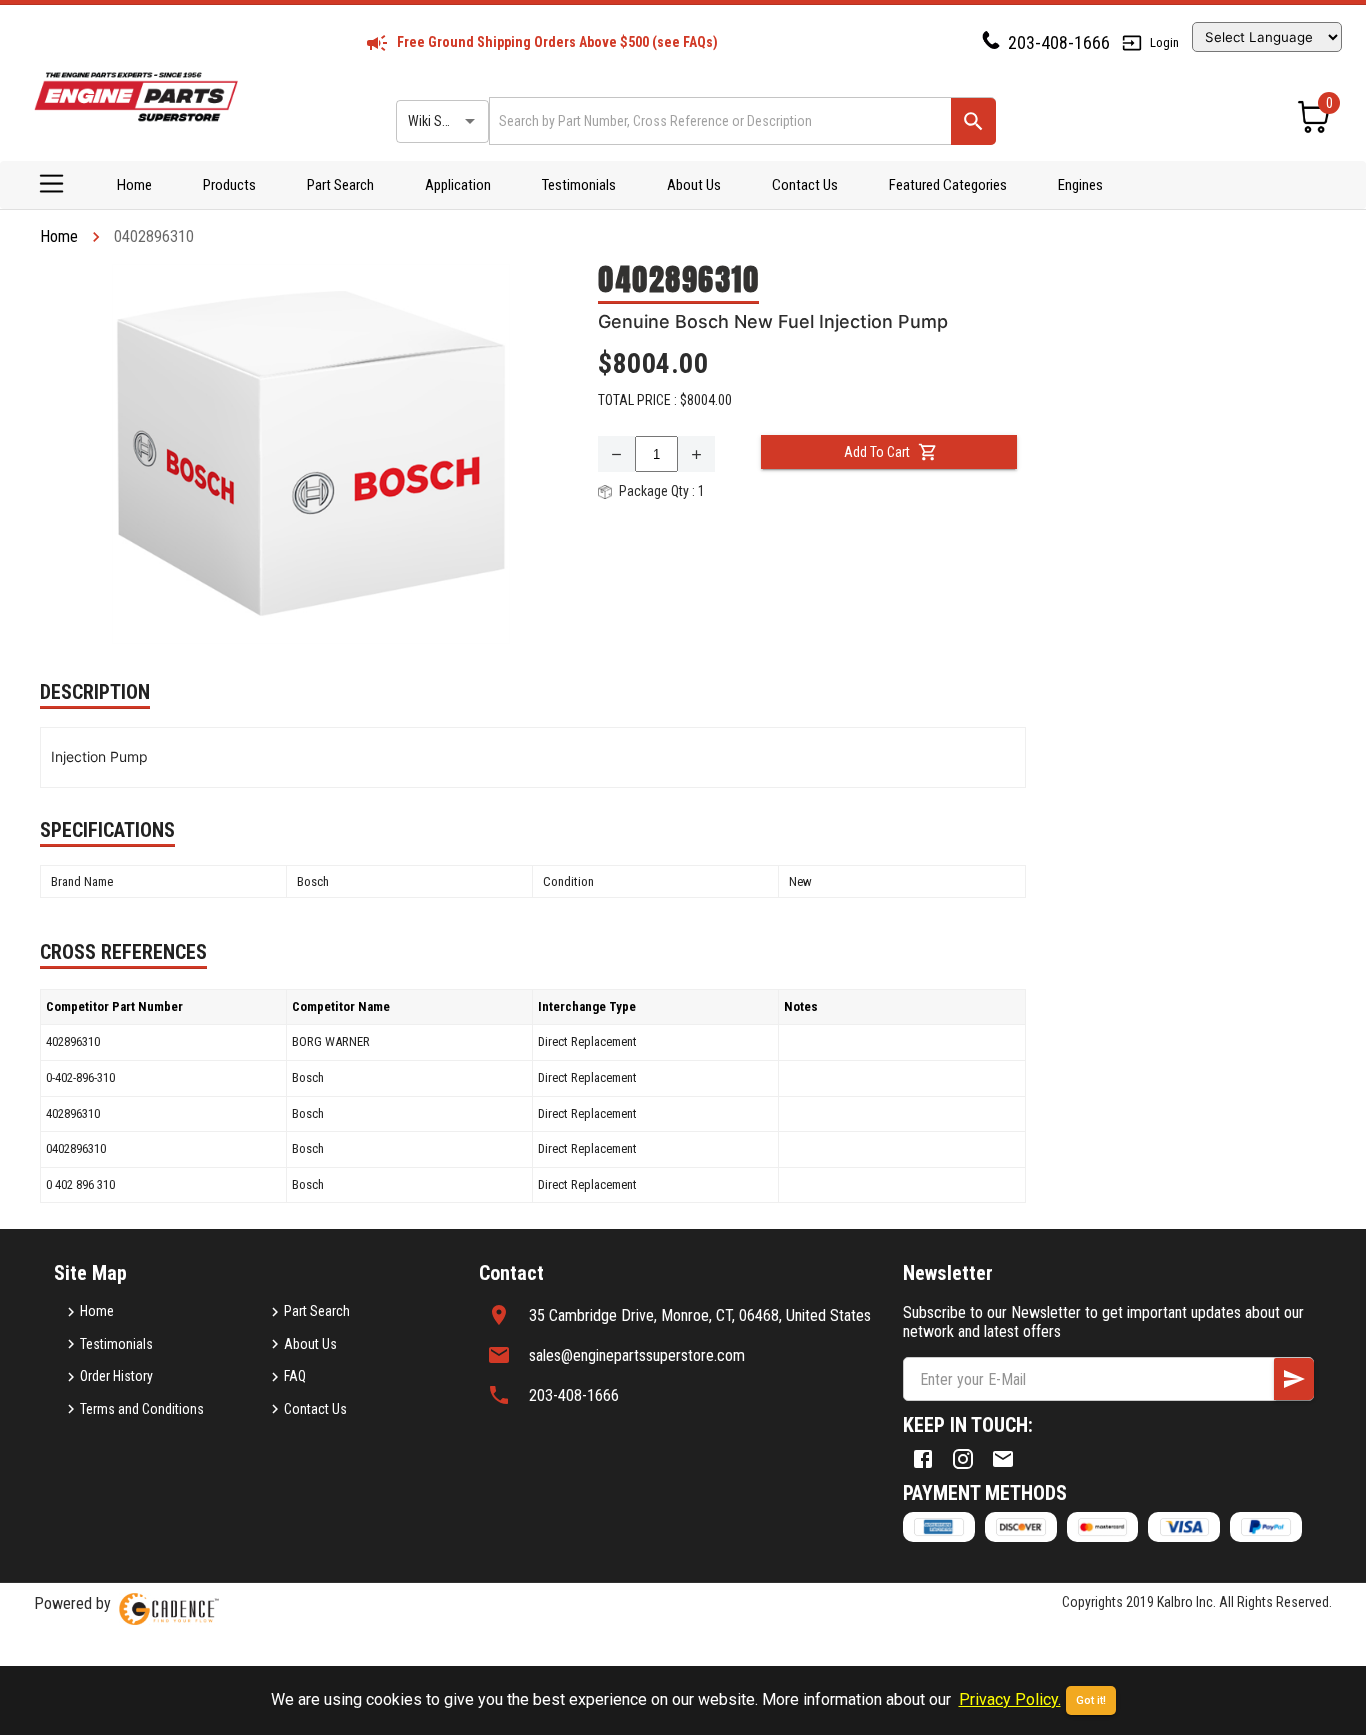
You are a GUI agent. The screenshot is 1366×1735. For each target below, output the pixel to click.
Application (458, 185)
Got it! (1091, 1700)
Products (229, 185)
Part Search (340, 185)
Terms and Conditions (142, 1409)
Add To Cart (877, 452)
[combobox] (718, 120)
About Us (694, 185)
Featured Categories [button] (948, 185)
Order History (116, 1376)
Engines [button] (1080, 185)
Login (1164, 42)
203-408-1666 (1059, 42)
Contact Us (805, 185)
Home (134, 185)
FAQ (295, 1376)
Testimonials (579, 185)
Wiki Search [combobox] (441, 121)
